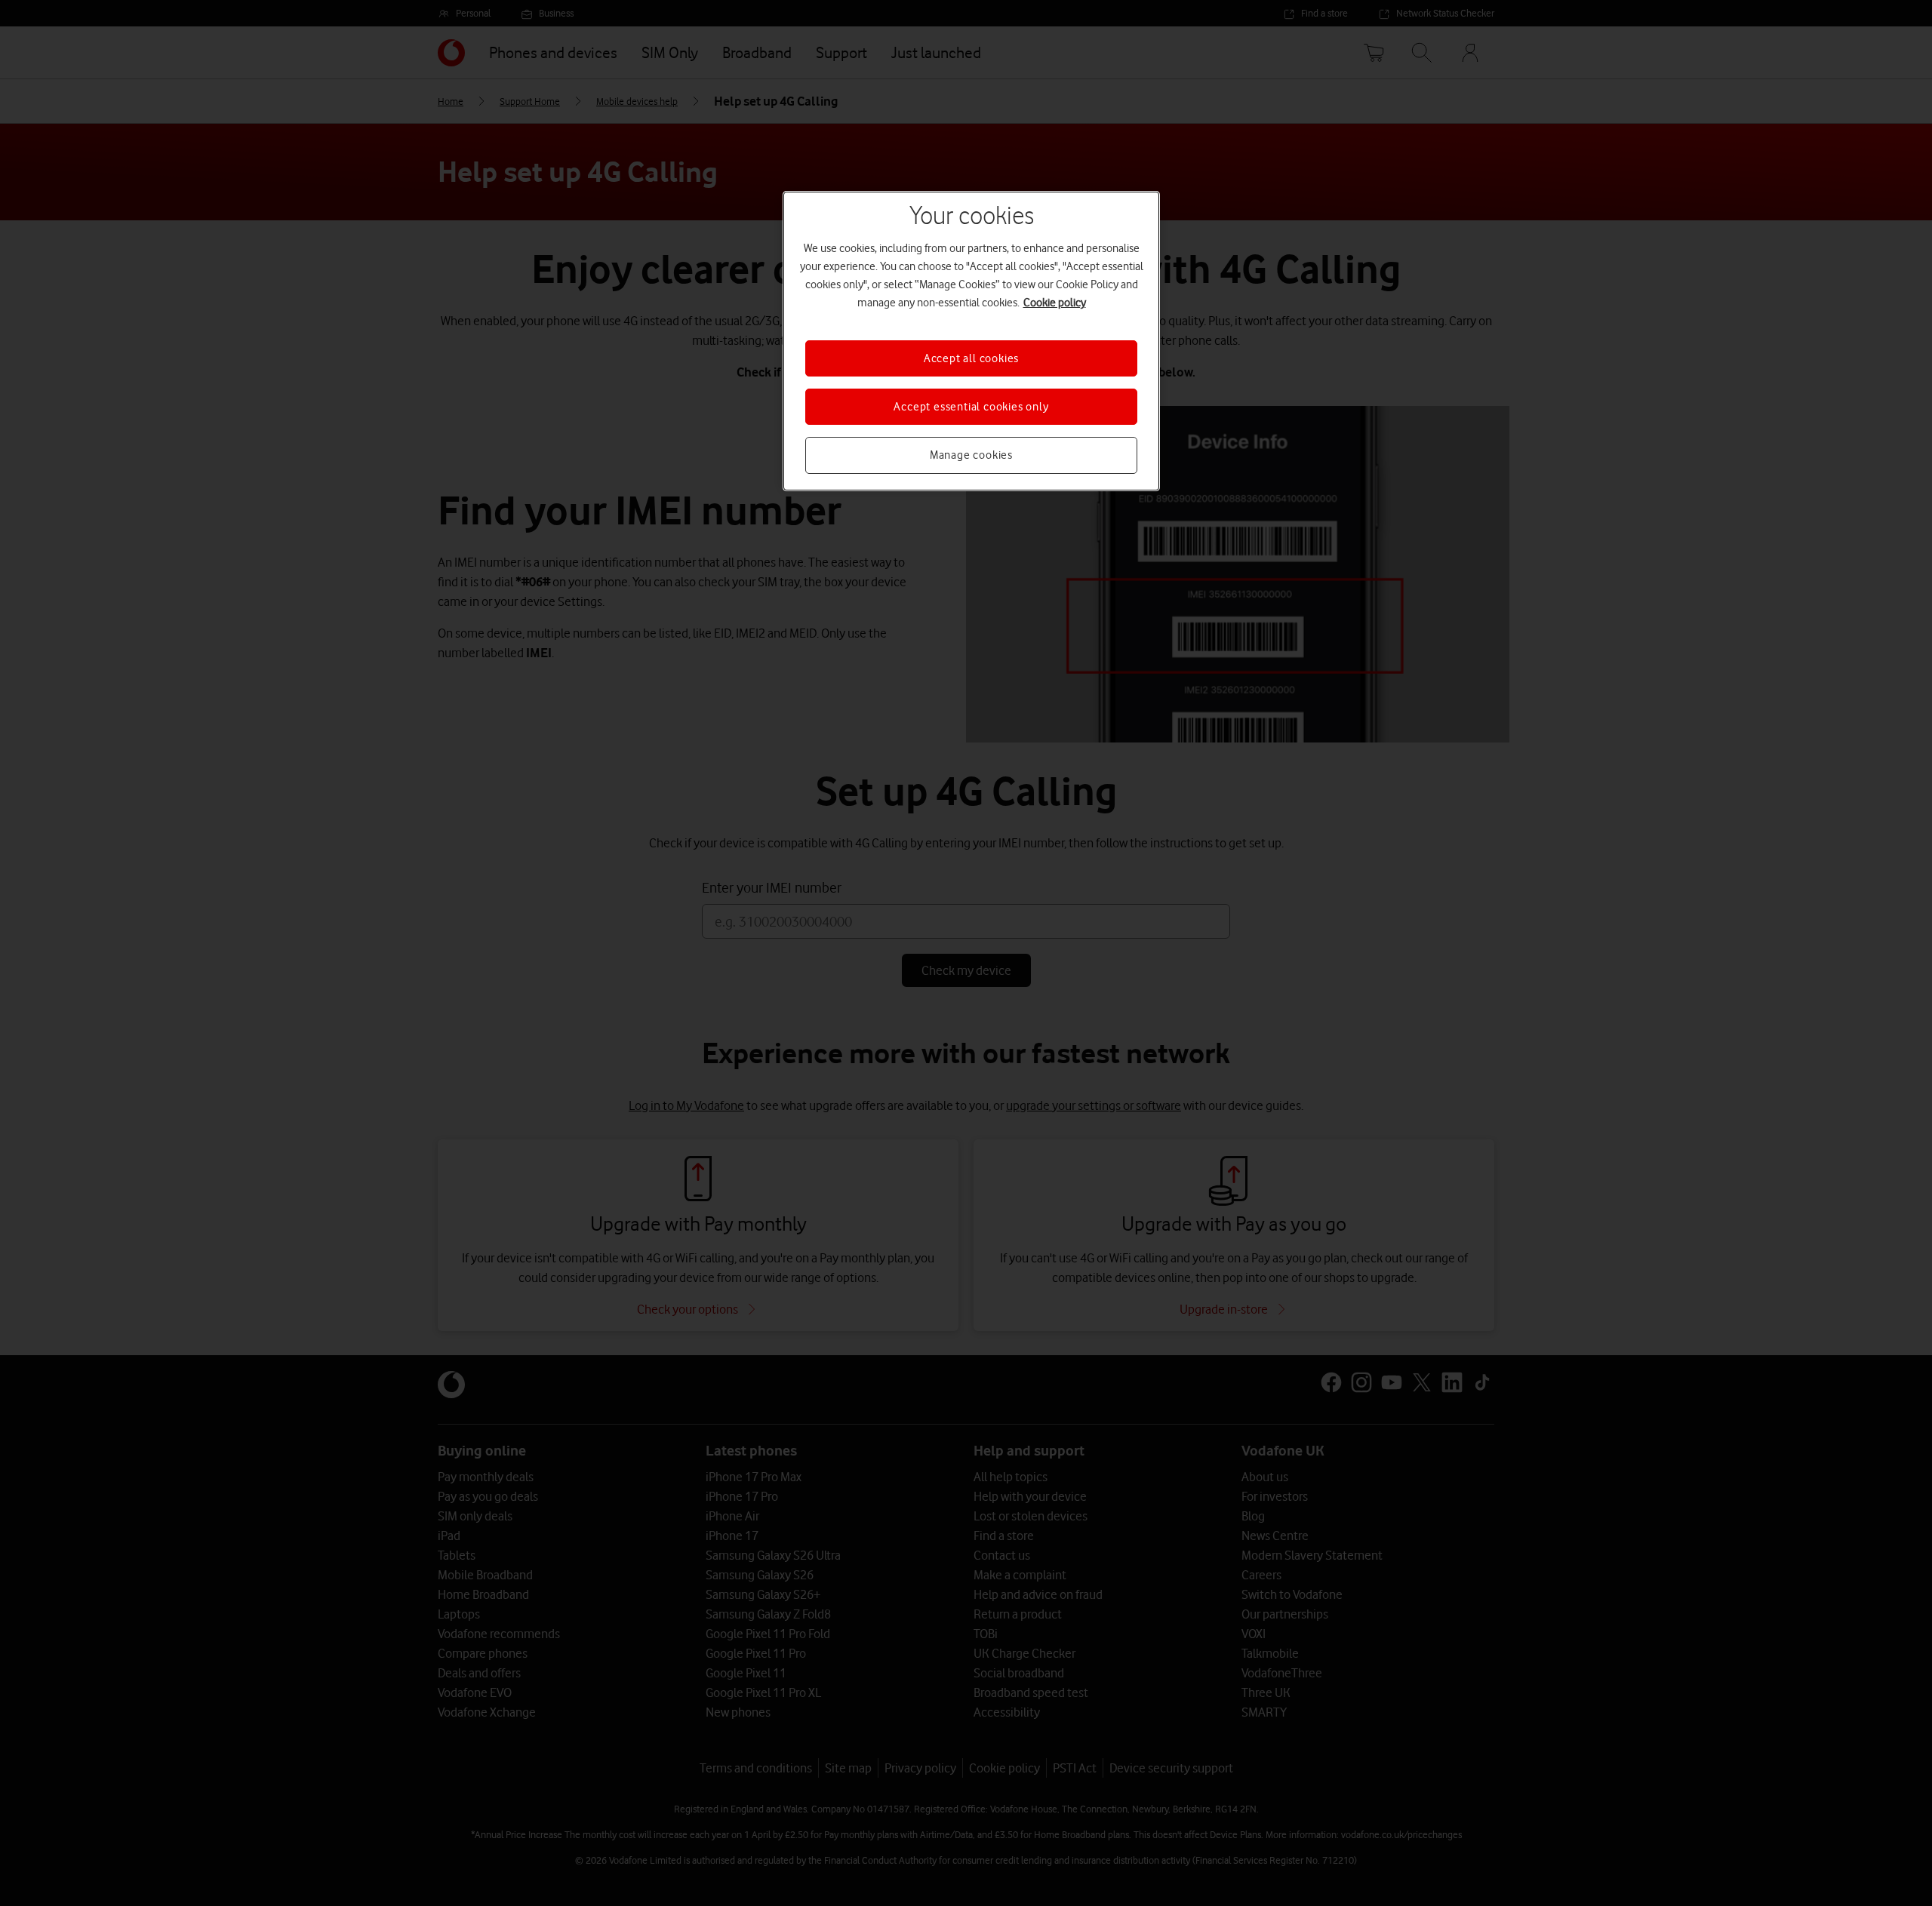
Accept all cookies (971, 358)
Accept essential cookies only (971, 407)
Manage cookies (971, 455)
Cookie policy (1055, 303)
